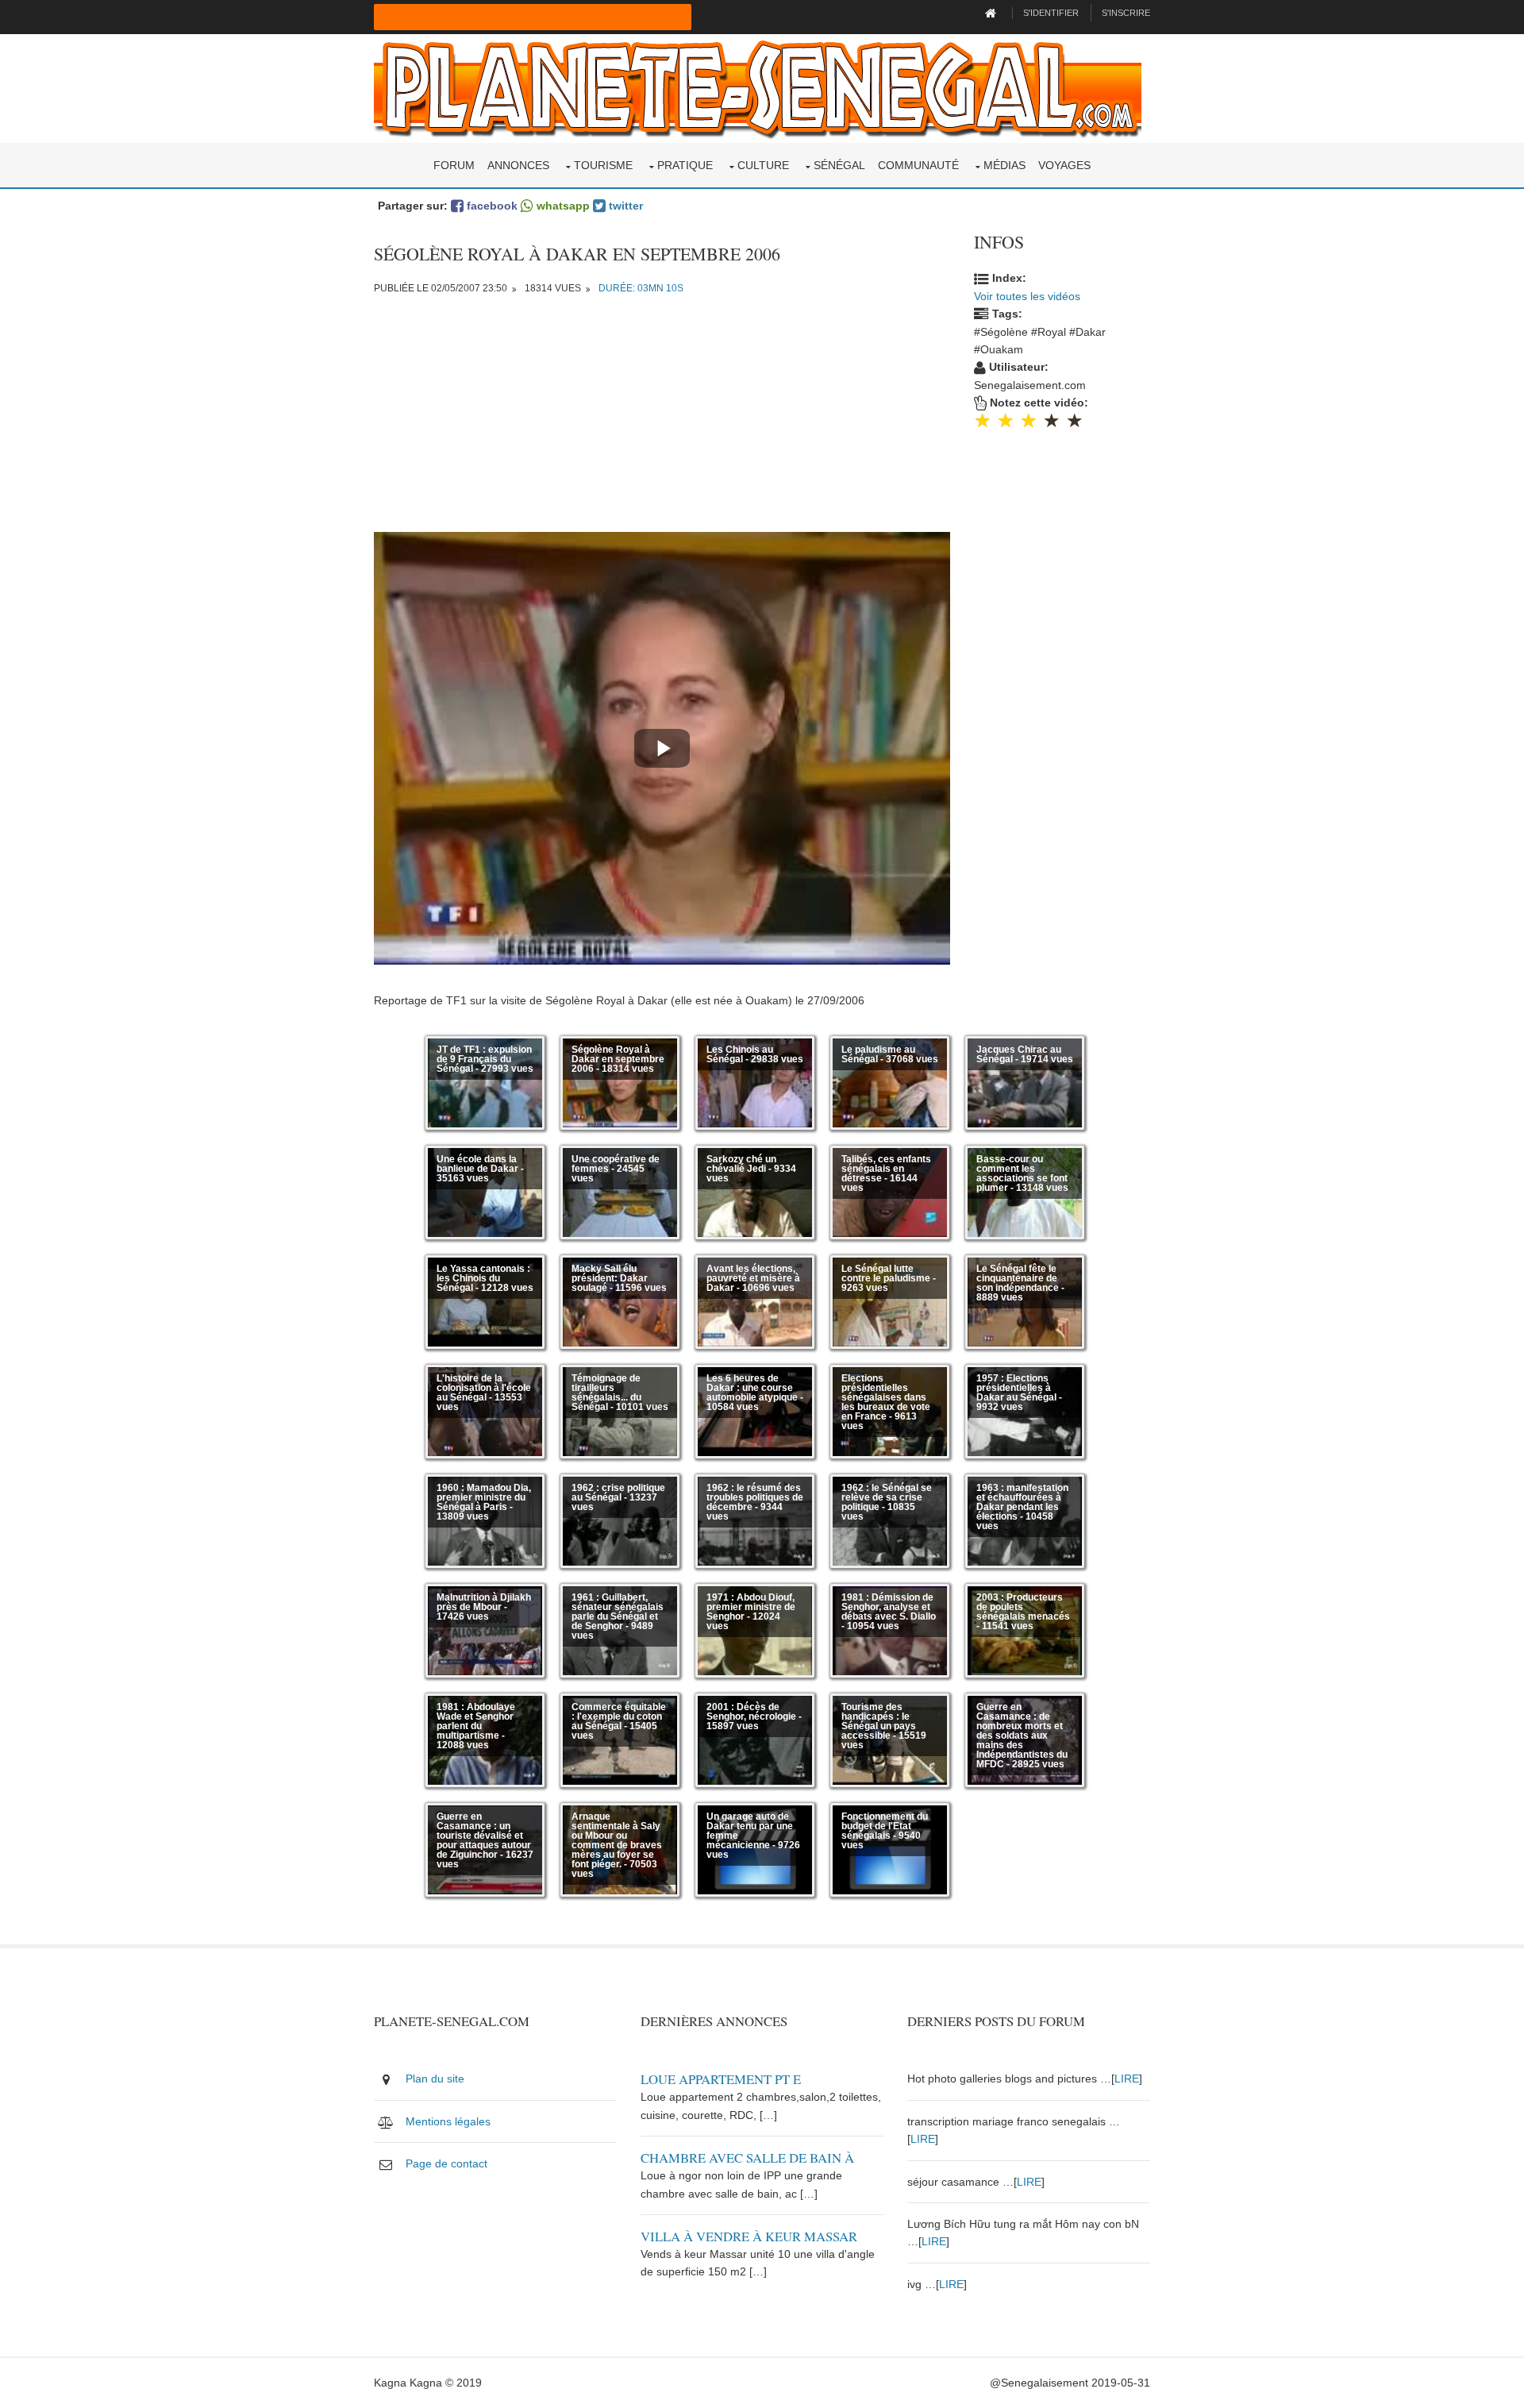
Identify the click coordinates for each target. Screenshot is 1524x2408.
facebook (491, 206)
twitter (624, 206)
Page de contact (446, 2163)
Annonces (518, 165)
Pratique (685, 165)
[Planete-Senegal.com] (758, 87)
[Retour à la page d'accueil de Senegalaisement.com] (993, 13)
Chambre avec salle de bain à (747, 2158)
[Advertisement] (662, 421)
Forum (454, 165)
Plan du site (435, 2079)
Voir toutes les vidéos (1027, 296)
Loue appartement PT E (721, 2079)
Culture (763, 165)
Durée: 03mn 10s (641, 288)
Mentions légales (448, 2121)
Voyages (1064, 165)
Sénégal (839, 165)
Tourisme (603, 165)
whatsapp (562, 206)
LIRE (1127, 2079)
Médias (1004, 165)
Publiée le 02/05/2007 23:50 (441, 288)
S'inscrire (1126, 13)
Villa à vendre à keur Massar (749, 2236)
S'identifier (1051, 13)
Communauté (918, 165)
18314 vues (553, 288)
